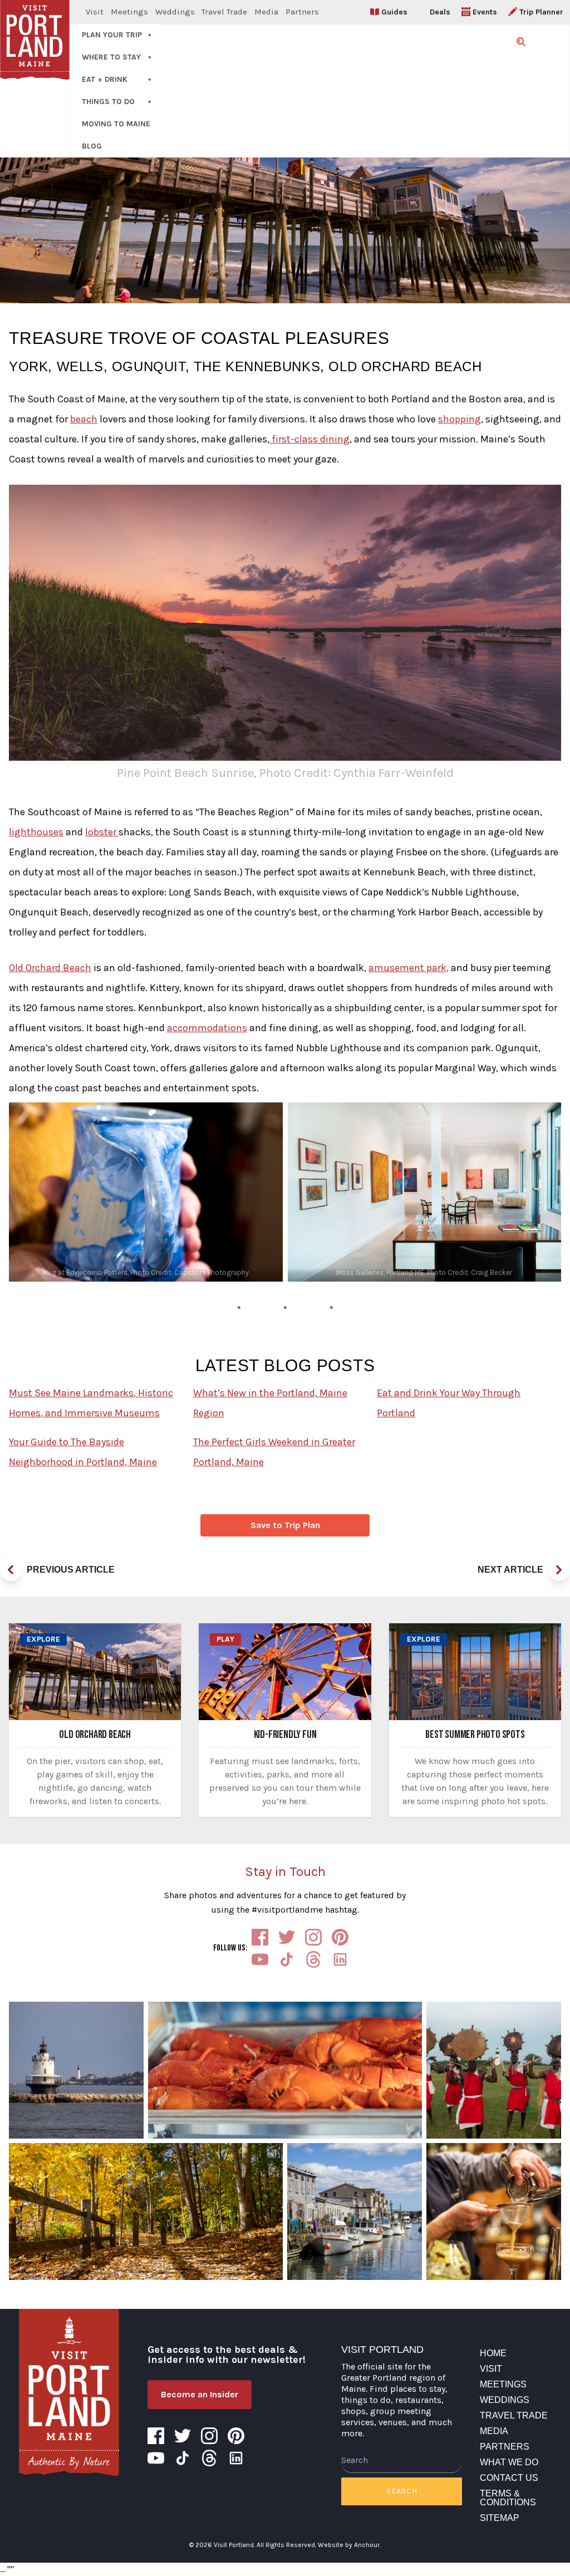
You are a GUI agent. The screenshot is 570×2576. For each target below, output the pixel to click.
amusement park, (409, 968)
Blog (92, 146)
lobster (102, 832)
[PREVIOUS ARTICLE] (11, 1570)
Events (485, 12)
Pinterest (340, 1937)
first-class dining (309, 439)
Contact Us (509, 2478)
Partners (302, 12)
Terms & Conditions (508, 2498)
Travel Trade (224, 12)
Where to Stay (111, 57)
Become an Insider (200, 2394)
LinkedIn (340, 1959)
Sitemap (500, 2518)
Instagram (313, 1937)
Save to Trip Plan (285, 1525)
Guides (394, 12)
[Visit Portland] (69, 2392)
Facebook (260, 1937)
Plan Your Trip (112, 35)
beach (84, 419)
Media (266, 12)
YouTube (260, 1959)
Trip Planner (541, 12)
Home (493, 2353)
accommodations (207, 1028)
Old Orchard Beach (50, 968)
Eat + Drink (105, 79)
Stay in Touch (285, 1871)
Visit (95, 12)
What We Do (509, 2462)
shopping (460, 419)
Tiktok (287, 1959)
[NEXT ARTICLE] (559, 1570)
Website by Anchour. (349, 2545)
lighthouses (36, 832)
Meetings (129, 12)
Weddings (175, 12)
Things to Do (108, 102)
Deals (440, 12)
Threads (313, 1959)
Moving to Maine (116, 124)
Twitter (287, 1937)
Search (402, 2491)
